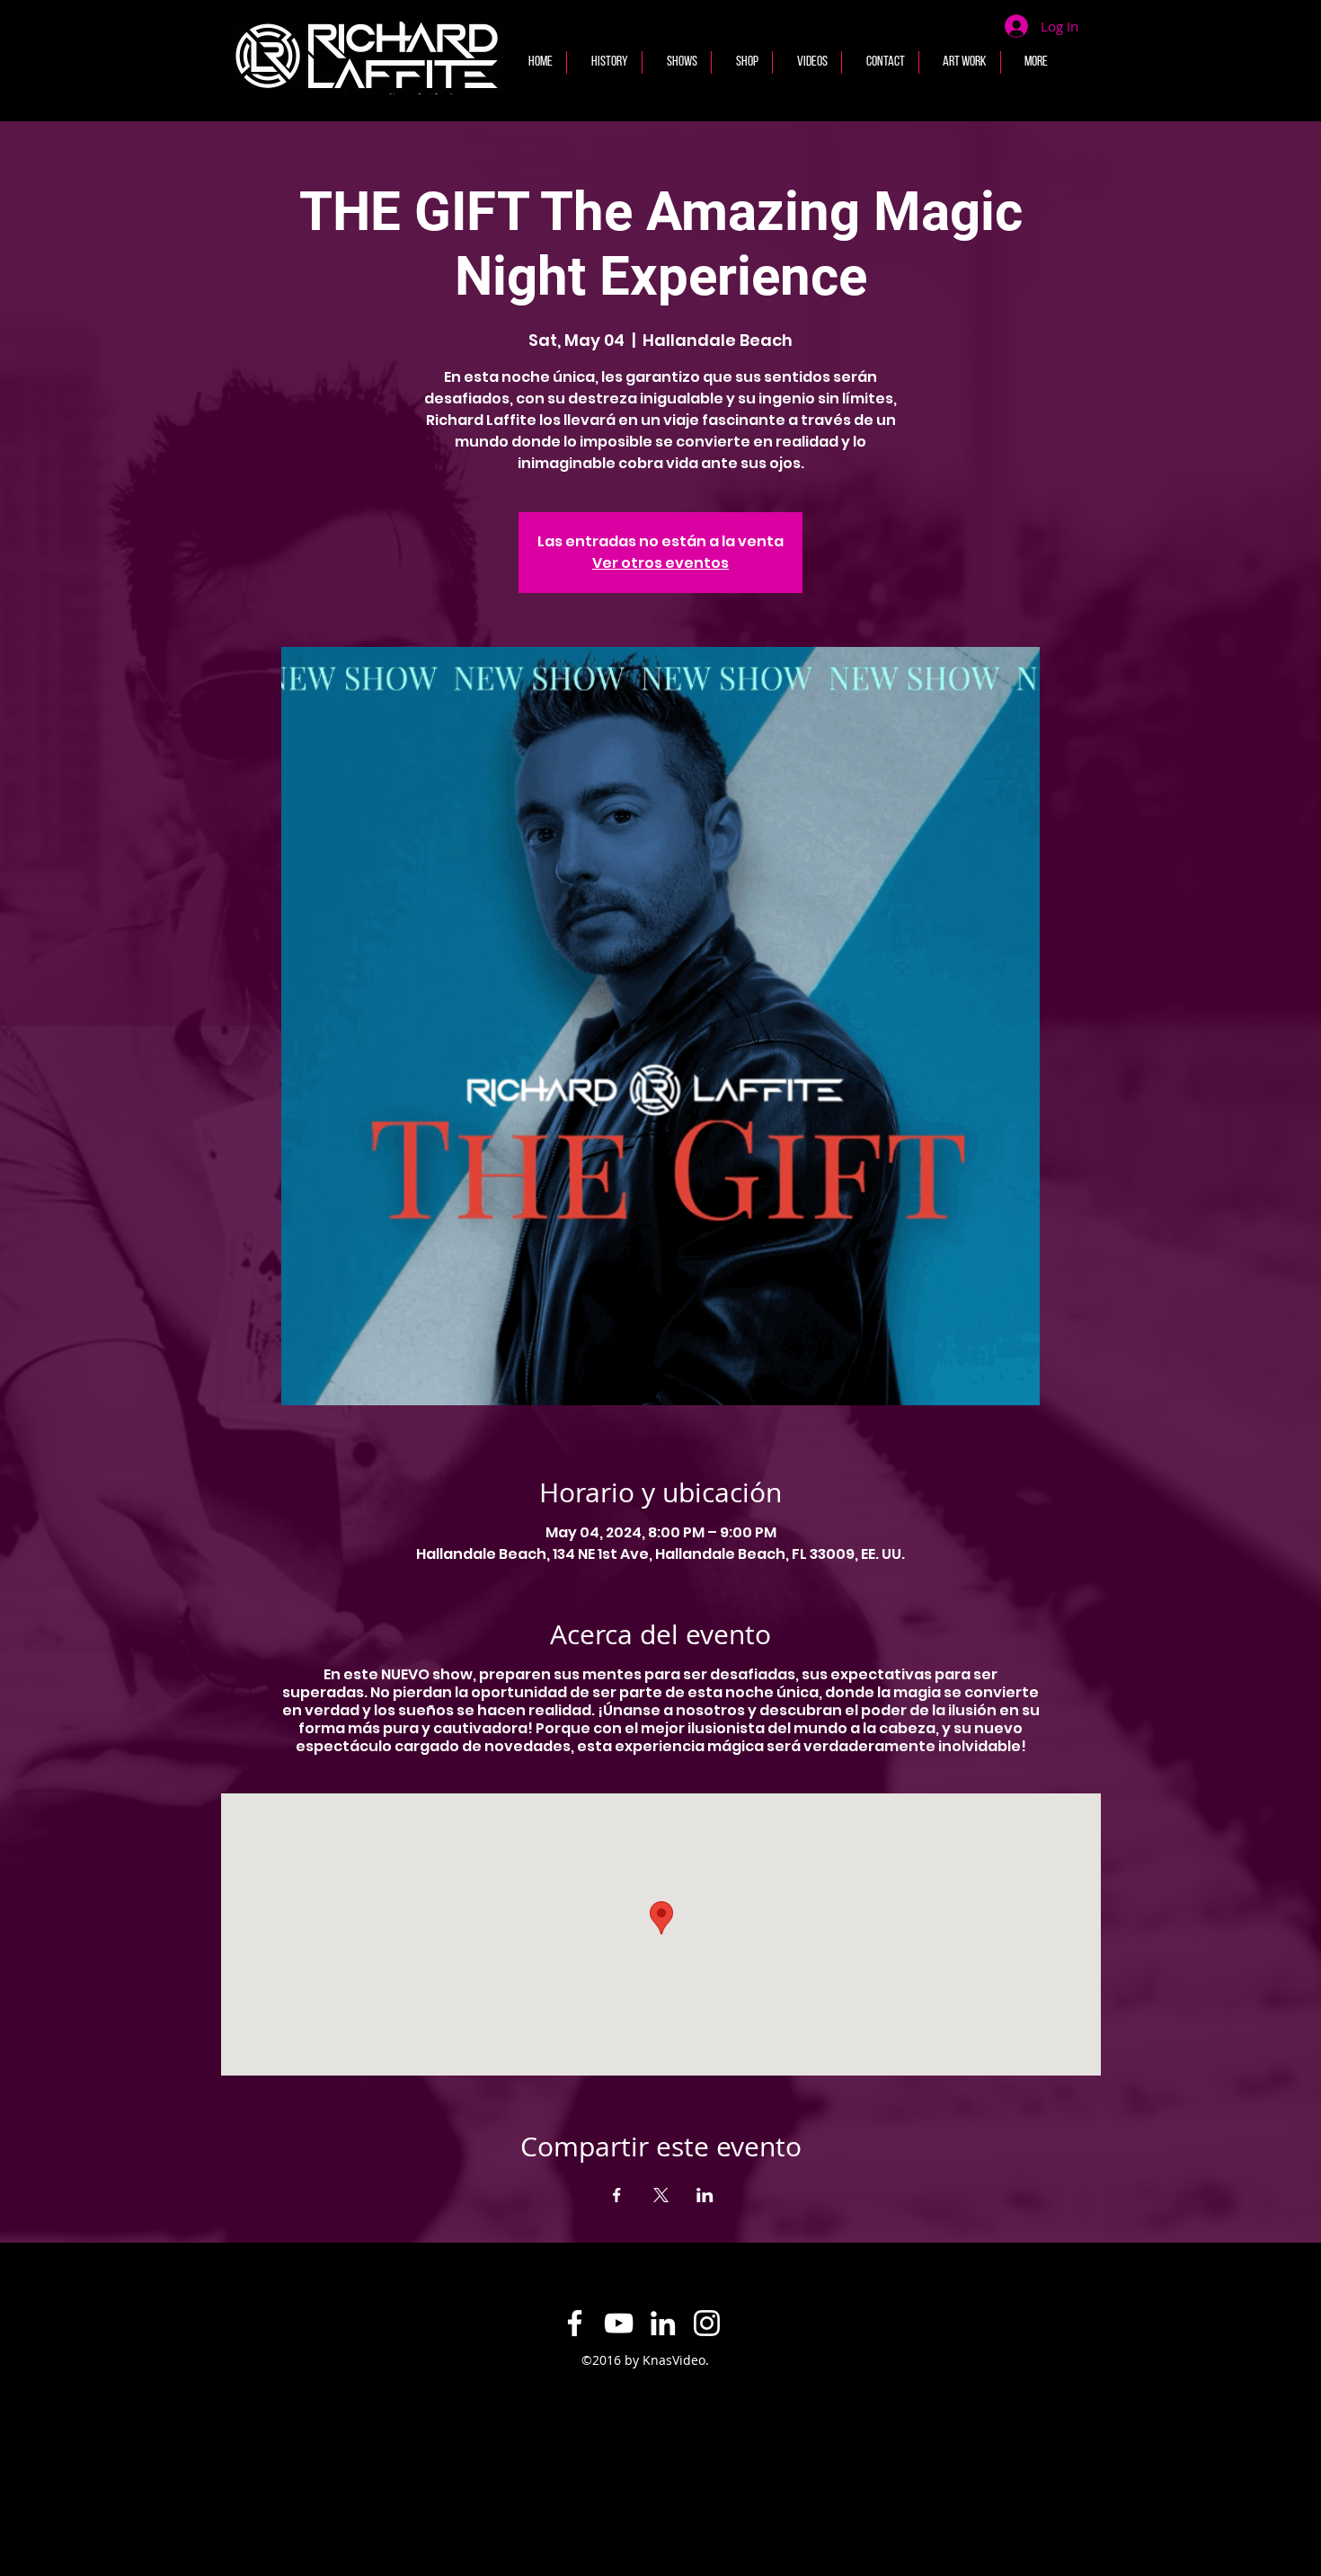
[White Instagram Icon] (707, 2323)
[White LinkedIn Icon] (663, 2323)
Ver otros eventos (660, 563)
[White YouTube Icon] (619, 2323)
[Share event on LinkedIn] (705, 2195)
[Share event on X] (661, 2195)
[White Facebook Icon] (575, 2323)
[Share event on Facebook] (617, 2195)
